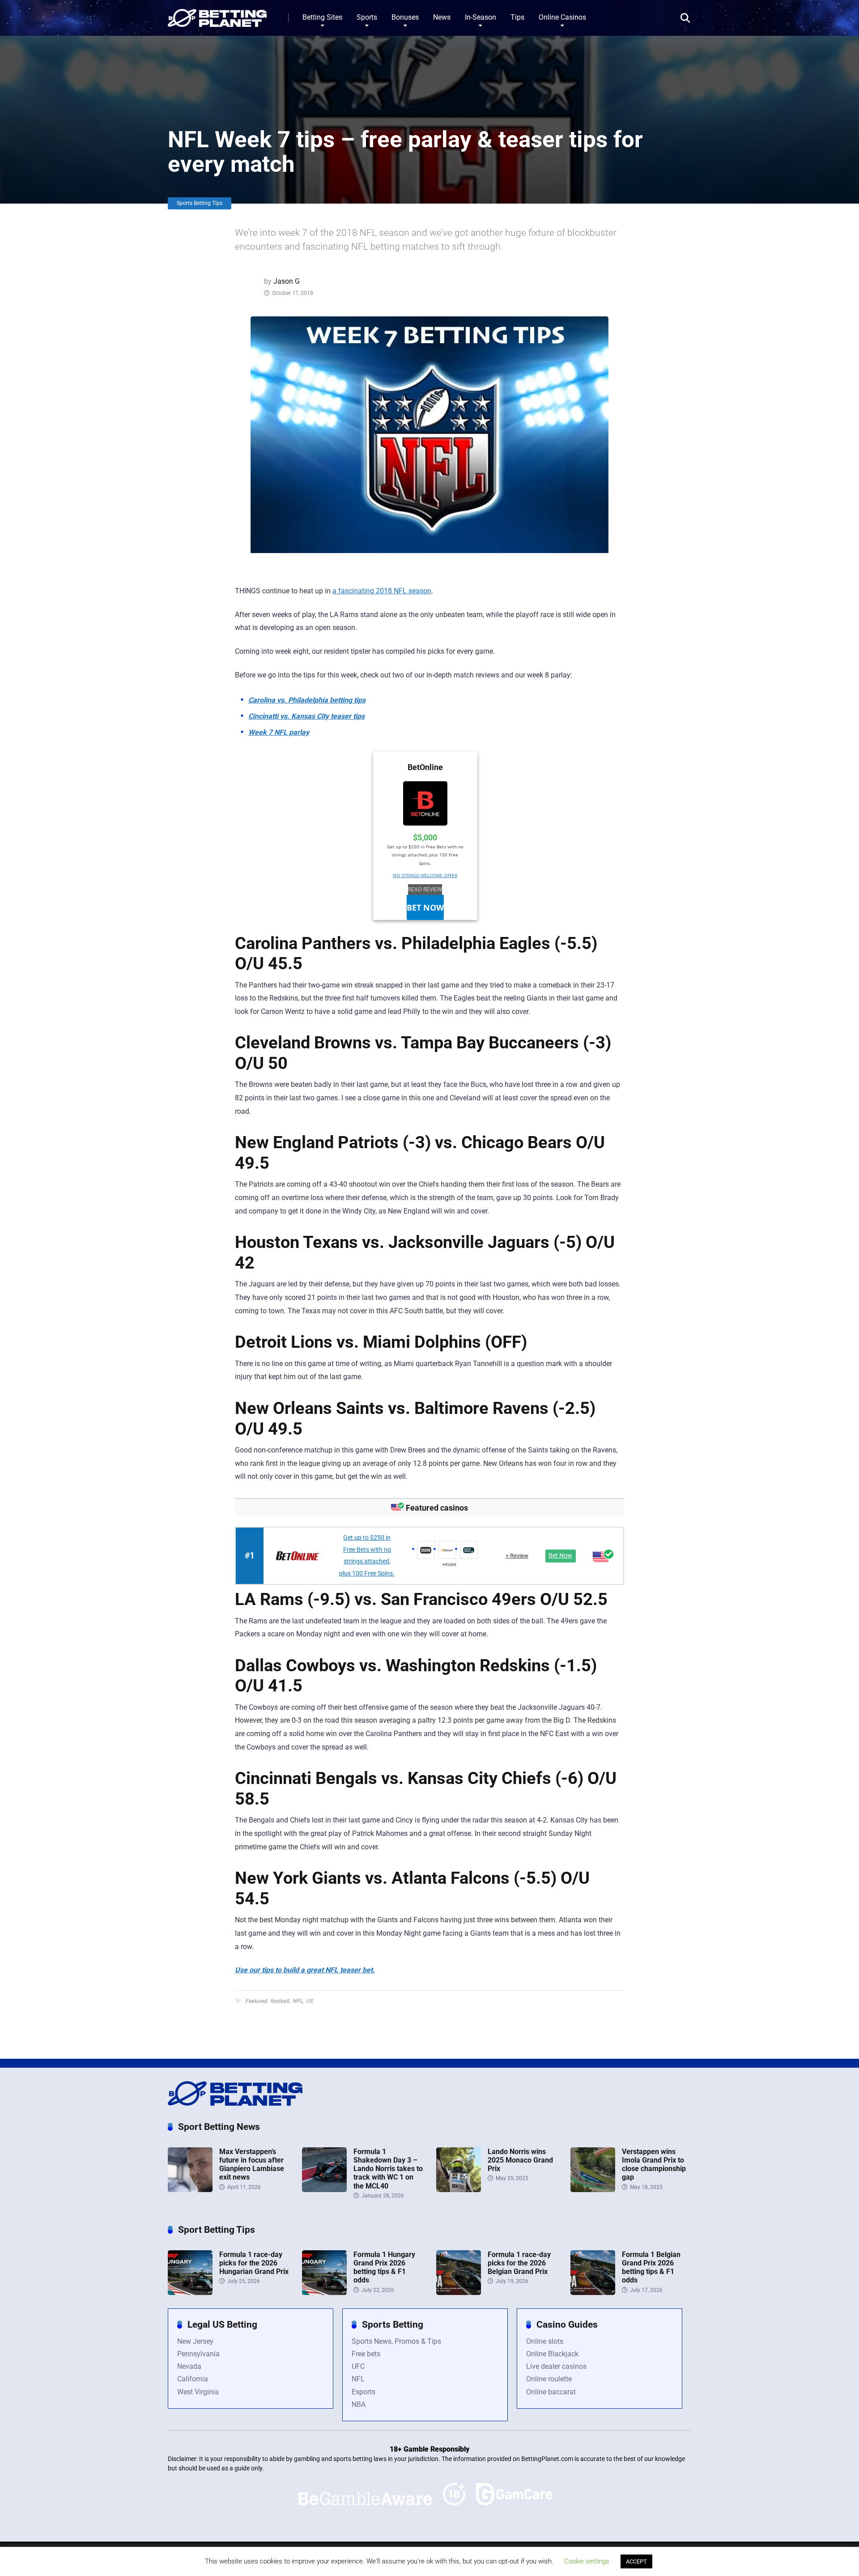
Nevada (189, 2366)
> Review (517, 1556)
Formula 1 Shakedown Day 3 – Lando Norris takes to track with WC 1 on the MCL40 (388, 2169)
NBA (359, 2404)
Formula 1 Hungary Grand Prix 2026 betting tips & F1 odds (384, 2267)
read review (425, 889)
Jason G (287, 281)
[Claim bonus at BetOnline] (425, 805)
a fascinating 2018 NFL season (382, 591)
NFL (298, 2001)
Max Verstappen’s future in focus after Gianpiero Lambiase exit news (252, 2165)
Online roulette (549, 2379)
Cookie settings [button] (587, 2561)
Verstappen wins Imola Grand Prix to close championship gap (654, 2165)
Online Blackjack (552, 2354)
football (280, 2001)
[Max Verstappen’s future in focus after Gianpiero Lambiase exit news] (190, 2190)
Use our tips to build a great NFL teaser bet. (305, 1970)
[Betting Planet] (217, 15)
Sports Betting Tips (200, 203)
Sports (367, 17)
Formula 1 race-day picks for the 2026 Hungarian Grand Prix (254, 2263)
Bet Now (425, 907)
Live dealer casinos (556, 2366)
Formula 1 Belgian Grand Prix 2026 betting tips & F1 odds (651, 2267)
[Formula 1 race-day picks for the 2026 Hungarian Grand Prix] (190, 2293)
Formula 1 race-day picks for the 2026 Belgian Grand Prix (519, 2263)
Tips (517, 17)
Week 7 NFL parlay (279, 732)
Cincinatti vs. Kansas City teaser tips (306, 716)
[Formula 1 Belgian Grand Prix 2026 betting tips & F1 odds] (593, 2293)
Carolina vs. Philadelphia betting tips (307, 700)
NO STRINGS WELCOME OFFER (425, 875)
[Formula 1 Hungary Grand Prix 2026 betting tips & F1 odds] (324, 2293)
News (442, 17)
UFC (358, 2366)
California (193, 2379)
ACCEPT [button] (636, 2561)
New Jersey (195, 2341)
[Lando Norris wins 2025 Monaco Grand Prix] (459, 2190)
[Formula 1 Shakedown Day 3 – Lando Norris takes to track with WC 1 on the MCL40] (324, 2190)
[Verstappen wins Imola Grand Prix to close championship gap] (593, 2190)
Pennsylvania (198, 2354)
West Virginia (198, 2392)
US (309, 2001)
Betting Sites (322, 17)
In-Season (481, 17)
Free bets (366, 2354)
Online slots (545, 2341)
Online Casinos (562, 17)
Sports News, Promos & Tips (396, 2341)
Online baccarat (551, 2392)
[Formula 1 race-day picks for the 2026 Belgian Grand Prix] (459, 2293)
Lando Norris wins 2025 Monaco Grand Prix (520, 2160)
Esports (364, 2392)
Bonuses (405, 17)
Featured (256, 2001)
